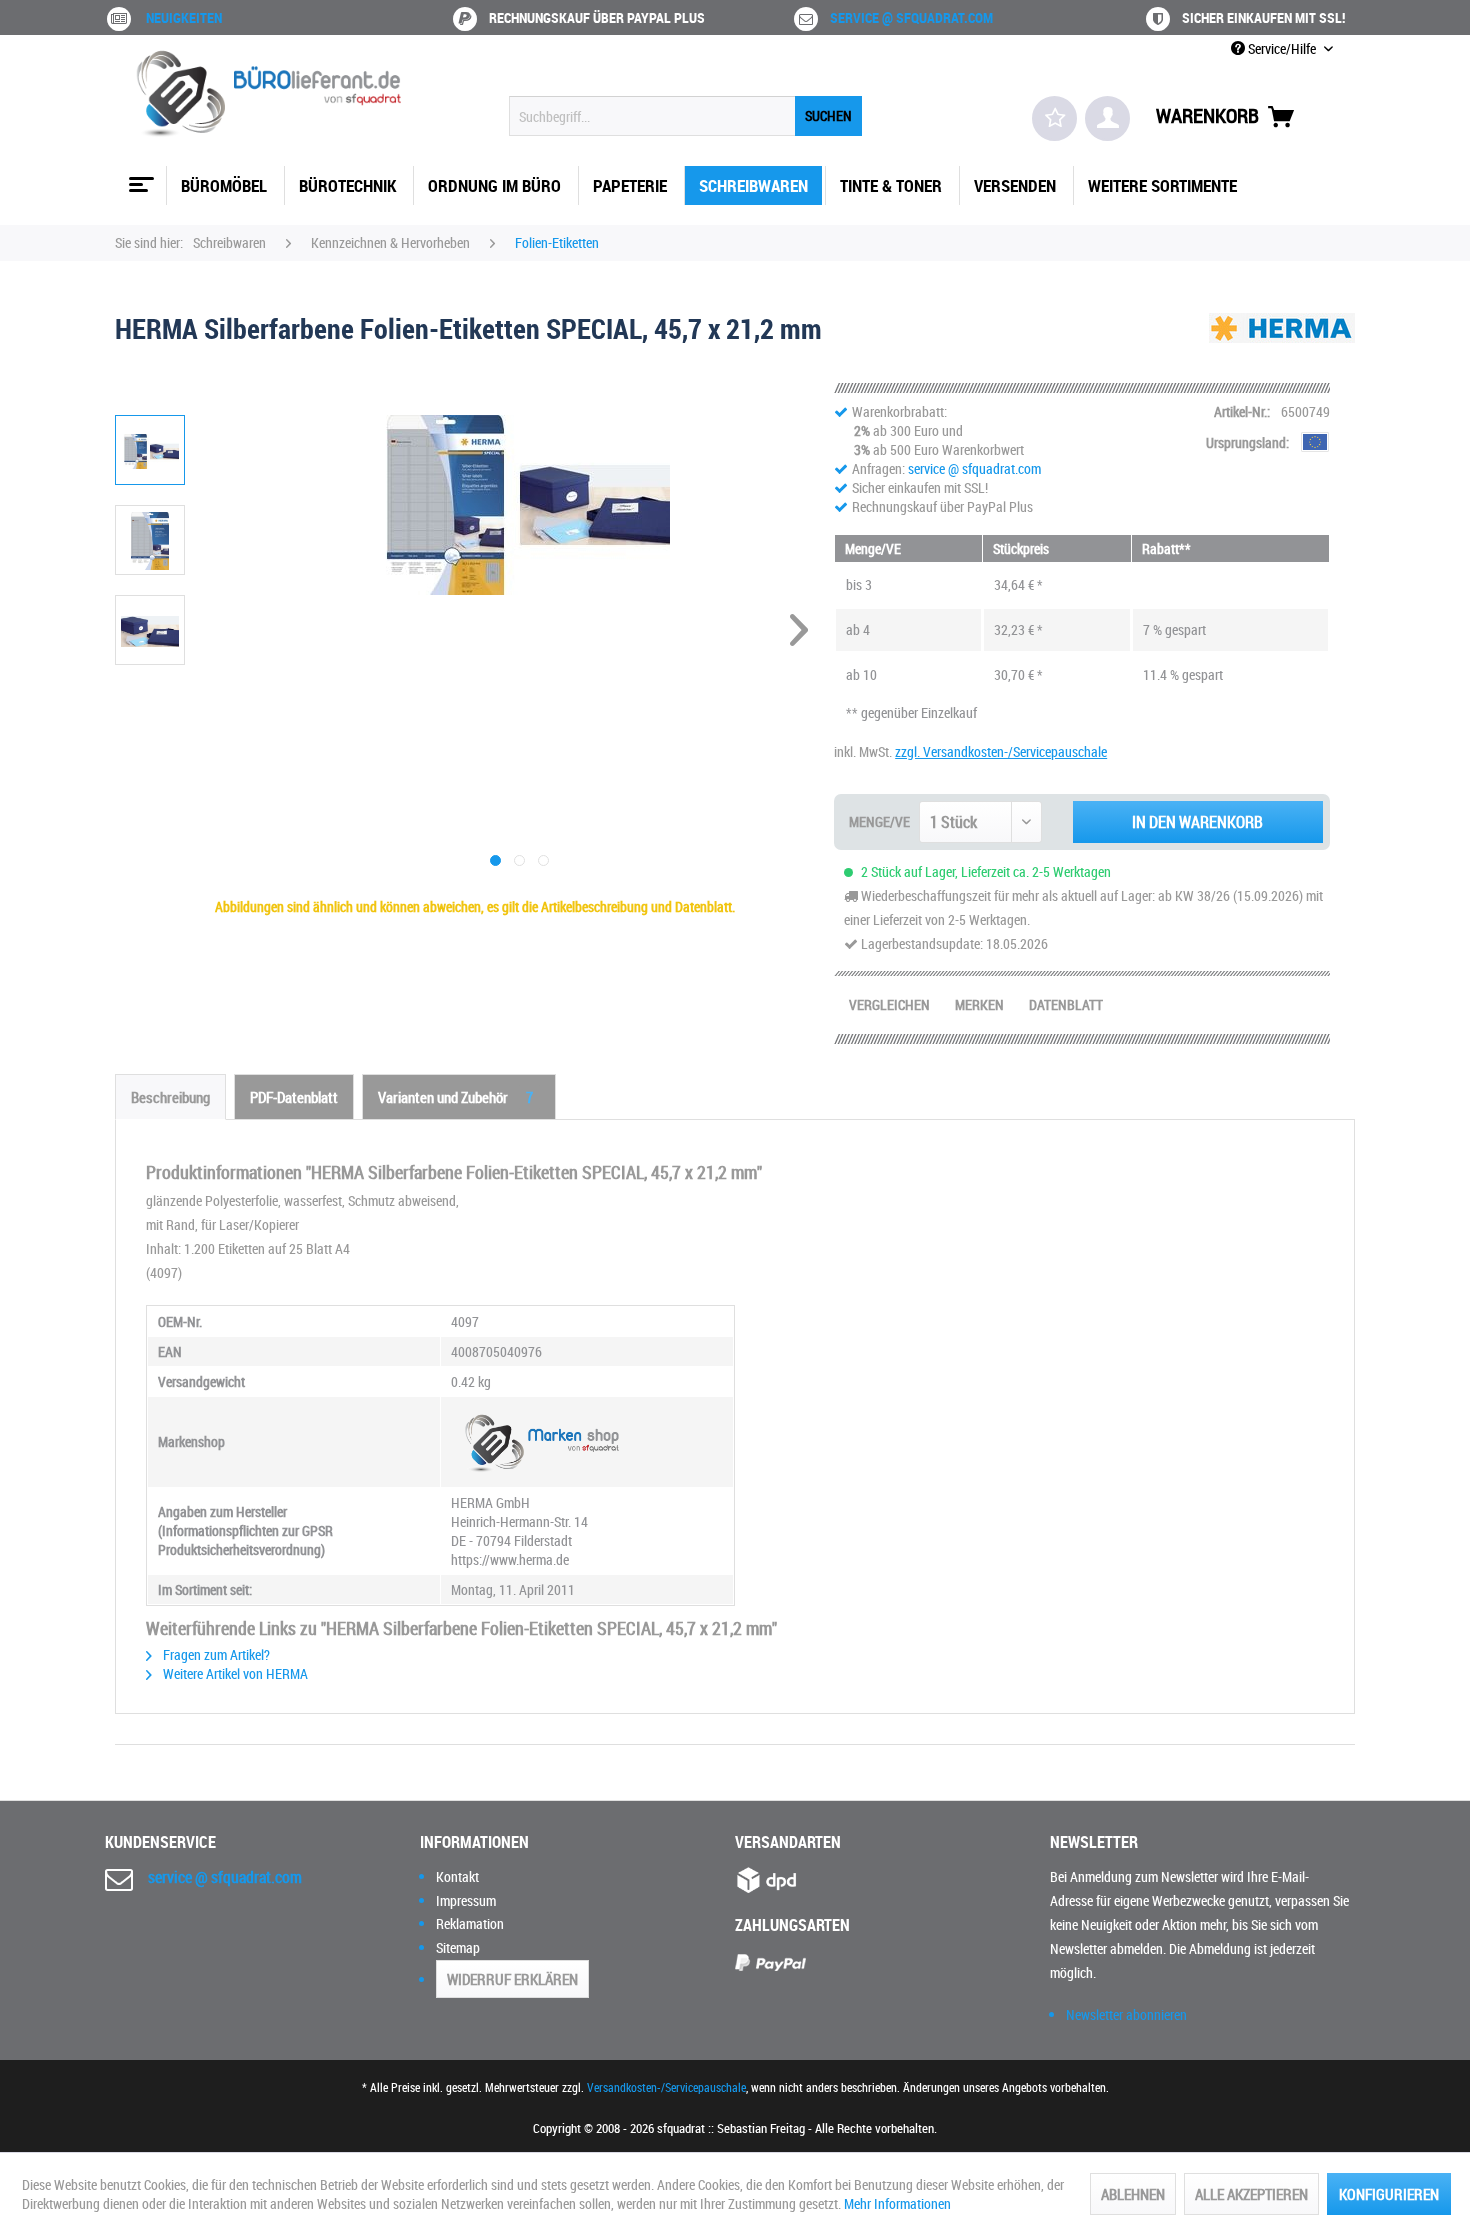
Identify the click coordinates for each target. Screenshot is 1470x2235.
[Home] (139, 177)
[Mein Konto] (1107, 118)
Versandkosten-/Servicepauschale (666, 2087)
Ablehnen (1133, 2194)
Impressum (466, 1900)
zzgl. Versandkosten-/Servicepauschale (1001, 751)
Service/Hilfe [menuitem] (1282, 48)
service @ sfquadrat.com (911, 17)
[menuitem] (685, 116)
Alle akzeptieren (1251, 2194)
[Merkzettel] (1054, 118)
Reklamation (470, 1923)
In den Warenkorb (1197, 822)
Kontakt (457, 1876)
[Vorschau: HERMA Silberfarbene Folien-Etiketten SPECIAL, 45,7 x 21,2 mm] (150, 450)
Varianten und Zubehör (455, 1097)
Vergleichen (889, 1004)
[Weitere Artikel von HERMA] (1282, 348)
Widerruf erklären (512, 1979)
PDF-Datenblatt (294, 1097)
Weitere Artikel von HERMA (234, 1673)
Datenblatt (1066, 1004)
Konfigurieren (1389, 2194)
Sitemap (458, 1947)
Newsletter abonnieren (1126, 2014)
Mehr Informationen (897, 2203)
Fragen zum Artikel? (215, 1654)
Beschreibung (170, 1097)
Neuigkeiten (184, 17)
